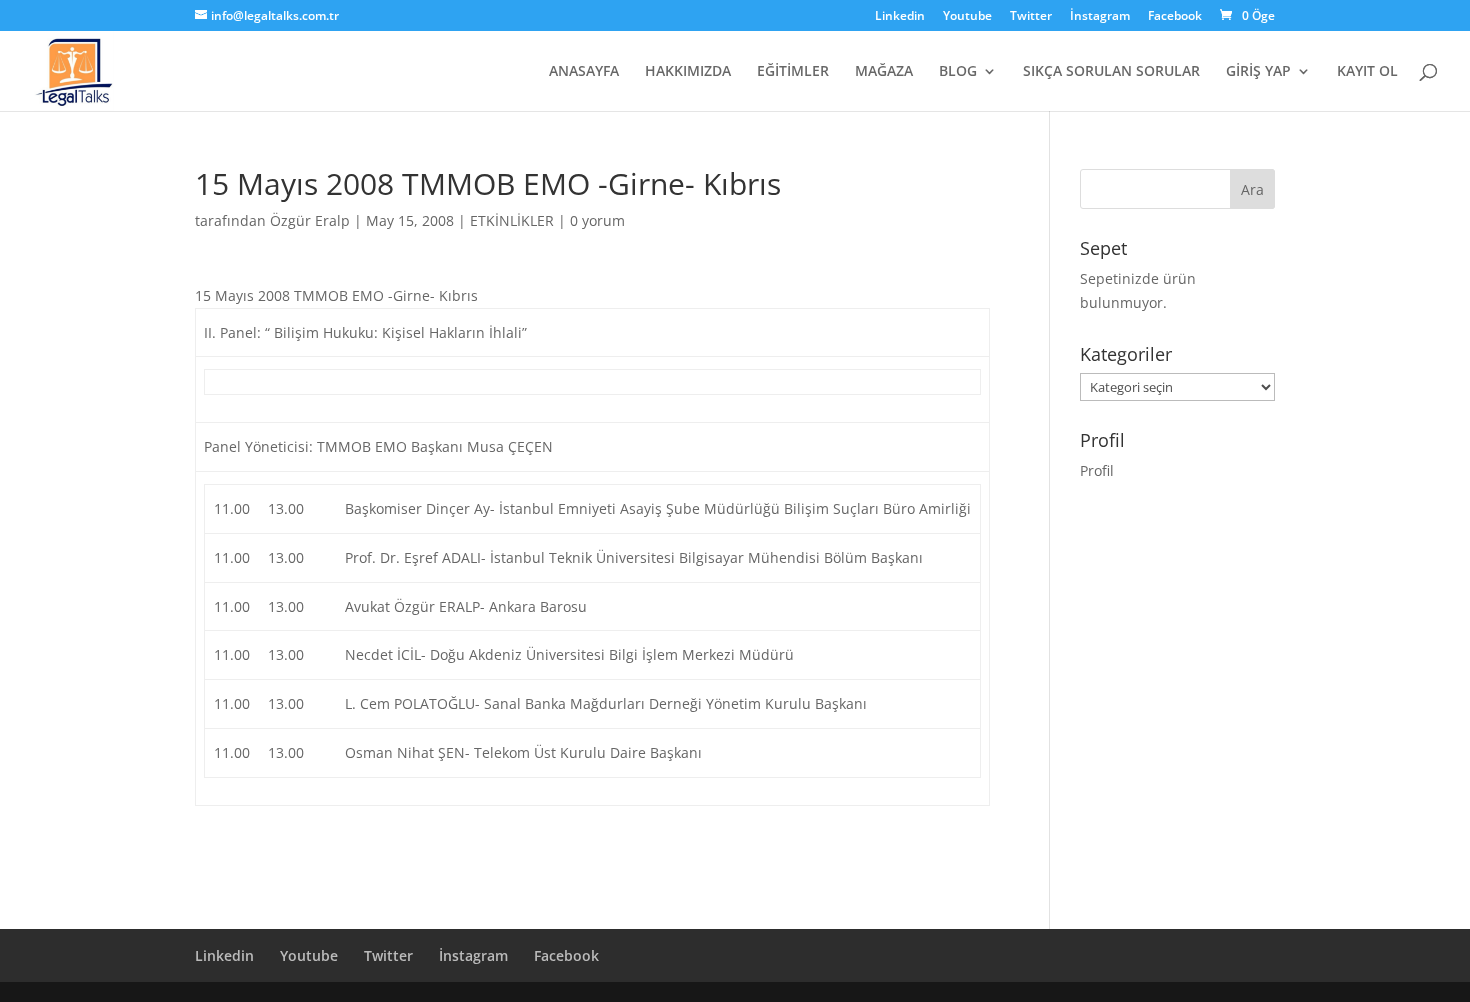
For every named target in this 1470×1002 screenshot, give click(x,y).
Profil (1097, 470)
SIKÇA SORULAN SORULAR (1111, 72)
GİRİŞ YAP (1258, 72)
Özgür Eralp (310, 220)
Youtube (967, 17)
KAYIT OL (1367, 72)
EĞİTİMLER (793, 72)
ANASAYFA (584, 72)
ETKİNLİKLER (512, 220)
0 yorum (597, 220)
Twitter (1031, 17)
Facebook (1175, 17)
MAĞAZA (884, 72)
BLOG (958, 72)
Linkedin (900, 17)
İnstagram (1100, 17)
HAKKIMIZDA (688, 72)
